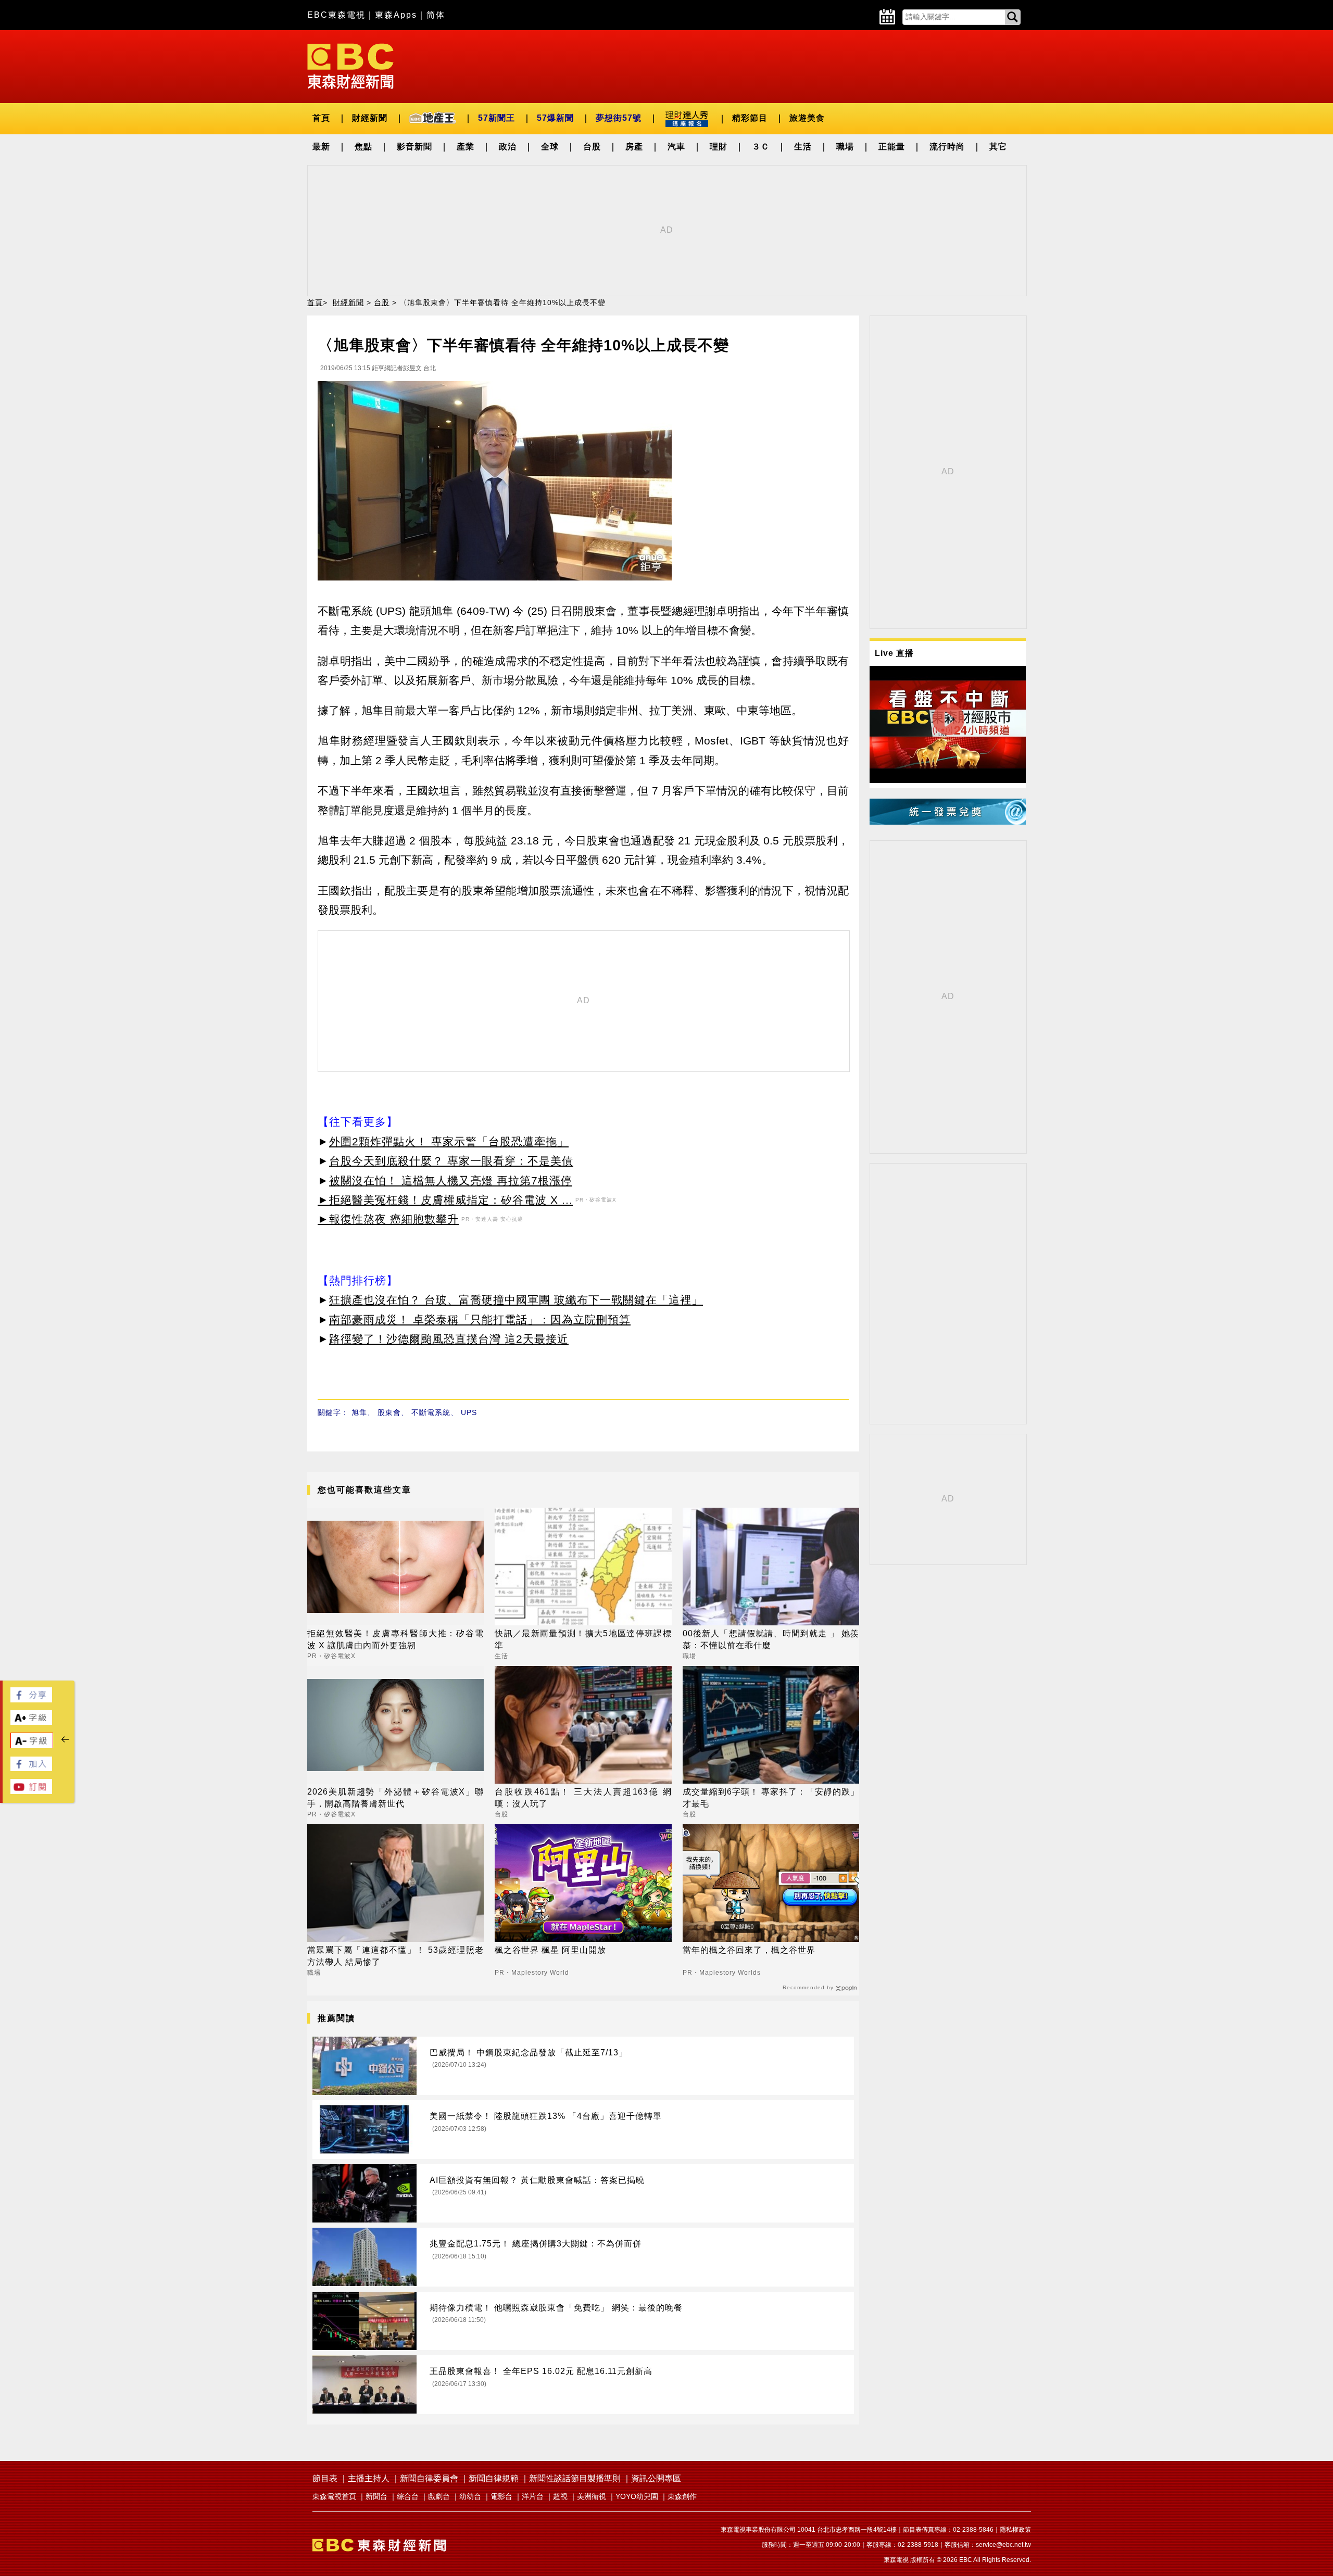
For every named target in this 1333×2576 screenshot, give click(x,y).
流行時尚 (947, 147)
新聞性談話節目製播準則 (575, 2478)
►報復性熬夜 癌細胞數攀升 (388, 1219)
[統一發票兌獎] (948, 822)
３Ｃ (761, 147)
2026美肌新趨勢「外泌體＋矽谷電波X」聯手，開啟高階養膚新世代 (395, 1797)
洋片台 (533, 2496)
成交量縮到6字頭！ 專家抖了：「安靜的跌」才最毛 (771, 1797)
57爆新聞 (555, 118)
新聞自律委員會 (429, 2478)
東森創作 (682, 2496)
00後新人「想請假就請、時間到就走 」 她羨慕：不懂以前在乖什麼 (771, 1639)
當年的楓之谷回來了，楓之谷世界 (749, 1950)
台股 (592, 147)
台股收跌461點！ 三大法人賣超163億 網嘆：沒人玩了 (583, 1797)
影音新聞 (414, 147)
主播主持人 (369, 2478)
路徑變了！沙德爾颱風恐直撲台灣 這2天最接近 (449, 1339)
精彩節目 (750, 118)
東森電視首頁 (334, 2496)
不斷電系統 (431, 1412)
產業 (466, 147)
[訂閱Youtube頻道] (31, 1791)
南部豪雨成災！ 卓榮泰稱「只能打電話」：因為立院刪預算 (480, 1319)
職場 (845, 147)
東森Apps (396, 15)
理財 (719, 147)
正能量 (892, 147)
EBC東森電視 (336, 15)
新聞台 (376, 2496)
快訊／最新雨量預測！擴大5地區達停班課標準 (583, 1639)
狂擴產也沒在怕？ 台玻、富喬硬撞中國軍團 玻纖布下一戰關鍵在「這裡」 (516, 1300)
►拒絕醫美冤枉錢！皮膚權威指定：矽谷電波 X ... (445, 1200)
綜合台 (408, 2496)
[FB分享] (31, 1700)
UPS (469, 1412)
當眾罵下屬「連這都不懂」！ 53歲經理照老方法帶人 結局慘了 (395, 1956)
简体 (436, 15)
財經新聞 (370, 118)
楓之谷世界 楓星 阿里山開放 (550, 1950)
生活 (803, 147)
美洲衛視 (592, 2496)
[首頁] (350, 65)
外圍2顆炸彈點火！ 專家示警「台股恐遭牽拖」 (449, 1141)
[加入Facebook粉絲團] (31, 1768)
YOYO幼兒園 (637, 2496)
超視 (560, 2496)
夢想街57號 (619, 118)
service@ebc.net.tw (1003, 2545)
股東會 (389, 1412)
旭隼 (359, 1412)
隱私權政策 (1015, 2530)
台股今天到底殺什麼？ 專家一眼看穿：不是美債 (451, 1161)
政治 (508, 147)
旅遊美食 (807, 118)
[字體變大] (31, 1722)
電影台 (501, 2496)
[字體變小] (32, 1746)
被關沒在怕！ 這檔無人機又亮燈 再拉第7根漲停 (451, 1180)
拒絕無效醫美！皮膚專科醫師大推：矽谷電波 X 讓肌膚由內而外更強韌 (395, 1639)
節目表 (325, 2478)
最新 (321, 147)
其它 (998, 147)
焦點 (363, 147)
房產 (634, 147)
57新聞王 (496, 118)
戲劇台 (439, 2496)
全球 (550, 147)
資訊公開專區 (656, 2478)
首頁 (321, 118)
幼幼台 (470, 2496)
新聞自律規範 (494, 2478)
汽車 (676, 147)
